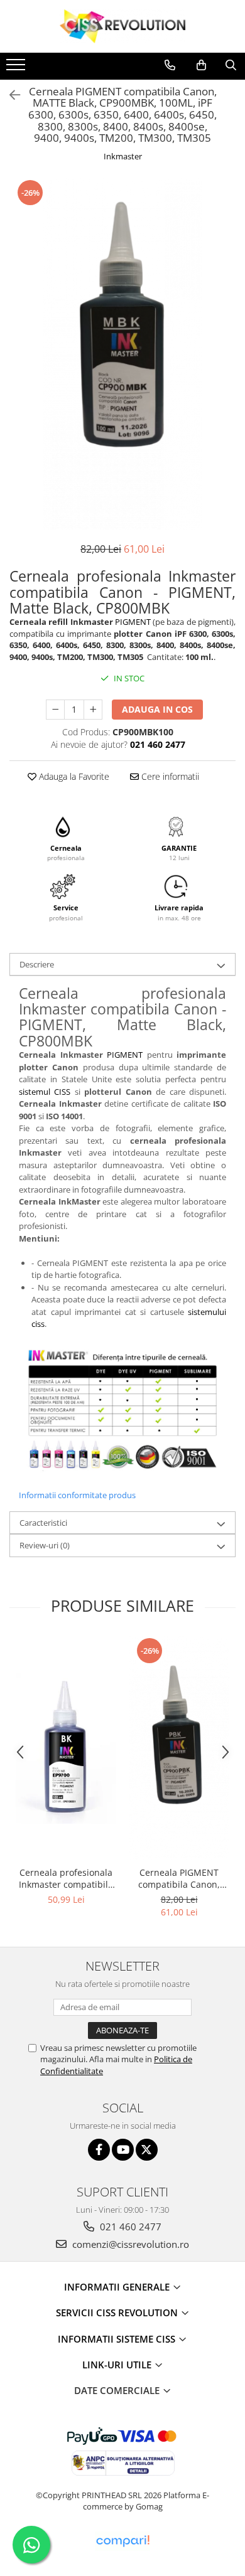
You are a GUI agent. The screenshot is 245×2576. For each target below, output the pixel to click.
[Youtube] (123, 2150)
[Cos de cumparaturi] (201, 65)
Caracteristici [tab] (43, 1523)
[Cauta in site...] (231, 65)
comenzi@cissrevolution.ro (129, 2244)
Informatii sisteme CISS (118, 2339)
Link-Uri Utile (118, 2365)
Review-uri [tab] (45, 1545)
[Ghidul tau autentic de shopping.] (122, 2541)
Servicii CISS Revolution (118, 2313)
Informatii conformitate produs (77, 1495)
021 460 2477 (129, 2227)
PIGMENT (133, 622)
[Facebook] (99, 2150)
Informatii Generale (118, 2287)
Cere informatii (169, 776)
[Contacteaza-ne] (170, 65)
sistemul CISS (45, 1092)
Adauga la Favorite (73, 776)
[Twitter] (147, 2150)
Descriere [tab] (37, 964)
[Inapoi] (9, 95)
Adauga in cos (157, 709)
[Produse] (17, 68)
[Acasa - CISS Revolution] (122, 26)
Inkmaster (123, 156)
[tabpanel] (122, 354)
